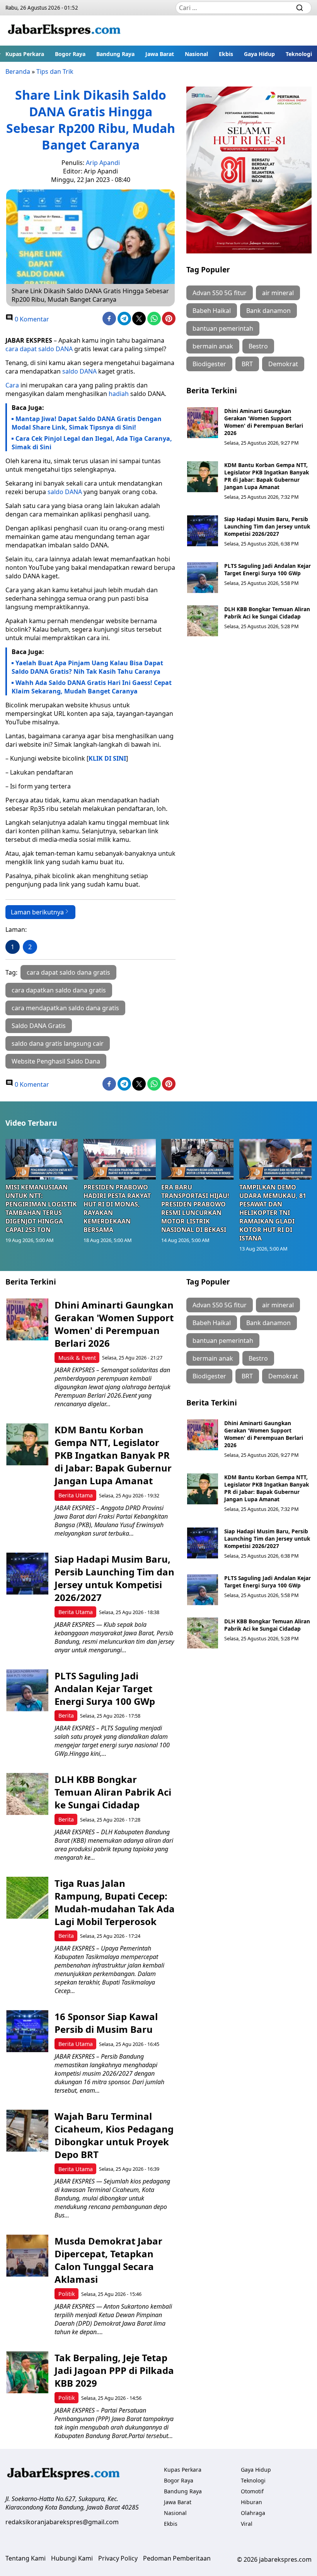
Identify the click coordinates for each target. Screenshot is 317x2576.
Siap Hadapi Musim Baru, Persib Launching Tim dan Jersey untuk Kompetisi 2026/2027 (267, 526)
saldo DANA (79, 371)
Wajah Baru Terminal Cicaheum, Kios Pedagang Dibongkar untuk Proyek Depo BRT (114, 2135)
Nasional (196, 54)
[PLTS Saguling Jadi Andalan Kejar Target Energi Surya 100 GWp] (203, 578)
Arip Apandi (103, 163)
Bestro (258, 346)
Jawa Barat (160, 54)
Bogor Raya (70, 54)
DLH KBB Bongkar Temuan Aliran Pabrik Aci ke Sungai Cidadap (267, 613)
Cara (12, 385)
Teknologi (299, 54)
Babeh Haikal (212, 311)
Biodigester (209, 364)
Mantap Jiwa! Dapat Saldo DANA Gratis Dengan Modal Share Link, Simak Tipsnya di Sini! (87, 423)
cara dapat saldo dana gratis (68, 972)
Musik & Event (77, 1358)
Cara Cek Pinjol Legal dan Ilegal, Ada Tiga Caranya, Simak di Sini (92, 443)
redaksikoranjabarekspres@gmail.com (62, 2522)
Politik (67, 2294)
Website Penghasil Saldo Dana (56, 1061)
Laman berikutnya (37, 912)
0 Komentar (31, 319)
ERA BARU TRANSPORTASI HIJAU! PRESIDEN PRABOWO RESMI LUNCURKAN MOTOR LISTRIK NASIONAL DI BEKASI (195, 1208)
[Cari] (300, 8)
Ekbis (226, 54)
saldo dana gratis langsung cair (58, 1043)
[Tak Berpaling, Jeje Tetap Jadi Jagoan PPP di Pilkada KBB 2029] (27, 2372)
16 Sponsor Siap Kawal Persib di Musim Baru (106, 2023)
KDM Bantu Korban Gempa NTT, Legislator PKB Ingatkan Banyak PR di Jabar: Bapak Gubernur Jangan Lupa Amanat (267, 476)
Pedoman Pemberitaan (177, 2558)
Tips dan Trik (55, 71)
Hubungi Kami (72, 2558)
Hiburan (251, 2502)
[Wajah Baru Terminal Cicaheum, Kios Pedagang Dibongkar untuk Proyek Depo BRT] (27, 2131)
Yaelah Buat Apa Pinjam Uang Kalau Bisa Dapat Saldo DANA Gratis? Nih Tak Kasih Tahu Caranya (87, 667)
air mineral (278, 293)
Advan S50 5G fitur (220, 293)
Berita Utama (76, 1495)
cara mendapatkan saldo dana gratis (65, 1008)
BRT (247, 364)
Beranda (18, 71)
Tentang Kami (26, 2558)
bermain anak (213, 346)
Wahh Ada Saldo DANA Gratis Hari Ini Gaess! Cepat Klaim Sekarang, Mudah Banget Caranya (92, 687)
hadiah (119, 394)
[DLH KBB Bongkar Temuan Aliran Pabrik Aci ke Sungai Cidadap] (203, 621)
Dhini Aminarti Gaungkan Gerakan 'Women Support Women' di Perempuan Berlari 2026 (264, 422)
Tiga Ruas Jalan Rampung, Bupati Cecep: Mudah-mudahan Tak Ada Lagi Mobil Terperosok (115, 1902)
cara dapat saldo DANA (39, 349)
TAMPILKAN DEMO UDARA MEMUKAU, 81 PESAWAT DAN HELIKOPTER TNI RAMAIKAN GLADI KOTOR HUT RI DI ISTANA (273, 1213)
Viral (247, 2524)
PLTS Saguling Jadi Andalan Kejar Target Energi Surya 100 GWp (268, 569)
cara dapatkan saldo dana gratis (59, 990)
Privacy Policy (118, 2558)
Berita (66, 1715)
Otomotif (252, 2491)
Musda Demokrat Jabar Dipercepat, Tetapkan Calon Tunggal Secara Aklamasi (108, 2260)
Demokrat (283, 364)
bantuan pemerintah (223, 328)
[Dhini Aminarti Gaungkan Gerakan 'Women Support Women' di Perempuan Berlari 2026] (203, 423)
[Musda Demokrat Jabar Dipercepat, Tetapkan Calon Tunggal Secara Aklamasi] (27, 2256)
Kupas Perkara (25, 54)
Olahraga (253, 2513)
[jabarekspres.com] (64, 31)
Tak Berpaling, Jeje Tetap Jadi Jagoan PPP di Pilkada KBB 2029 (114, 2370)
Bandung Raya (115, 54)
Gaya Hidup (259, 54)
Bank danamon (268, 311)
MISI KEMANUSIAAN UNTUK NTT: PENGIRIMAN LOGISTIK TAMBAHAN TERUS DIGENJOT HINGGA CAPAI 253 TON (41, 1208)
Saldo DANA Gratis (39, 1026)
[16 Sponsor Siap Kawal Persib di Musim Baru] (27, 2031)
